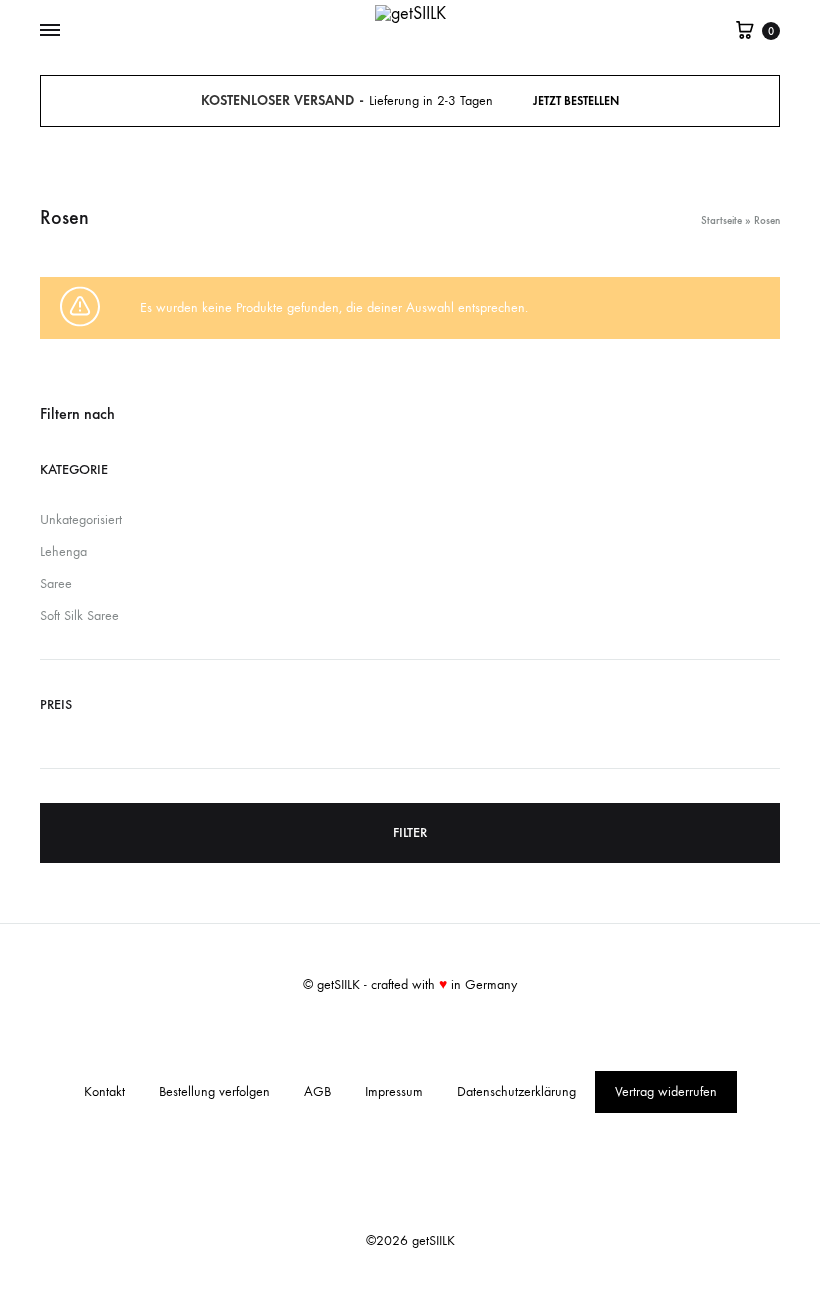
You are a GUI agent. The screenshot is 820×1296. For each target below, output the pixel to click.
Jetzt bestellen (576, 101)
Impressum (394, 1091)
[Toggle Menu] (50, 31)
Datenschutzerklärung (516, 1091)
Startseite (721, 220)
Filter (410, 832)
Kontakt (104, 1091)
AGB (317, 1091)
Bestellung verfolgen (214, 1091)
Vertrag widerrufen (666, 1091)
